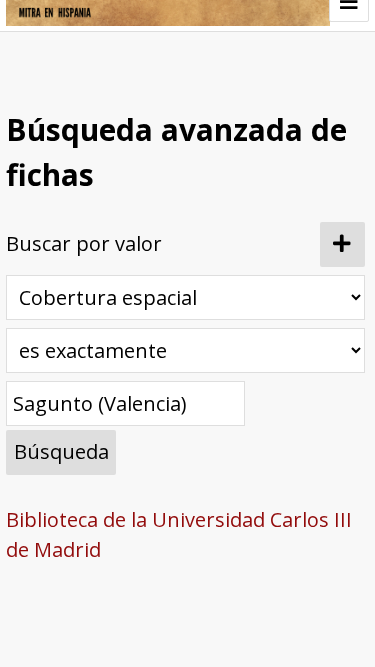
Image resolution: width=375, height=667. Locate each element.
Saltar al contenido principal (149, 83)
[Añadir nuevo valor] (342, 244)
